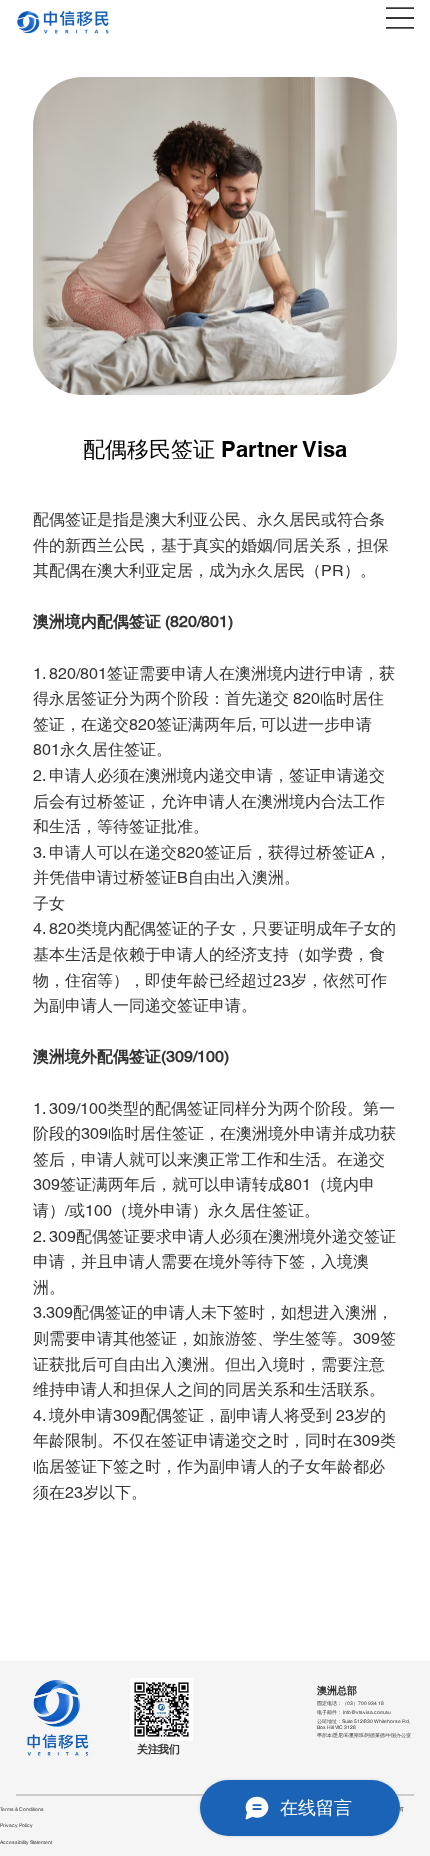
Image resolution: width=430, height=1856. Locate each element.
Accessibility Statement (26, 1842)
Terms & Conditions (22, 1809)
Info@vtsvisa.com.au (367, 1712)
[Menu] (400, 18)
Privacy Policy (16, 1825)
